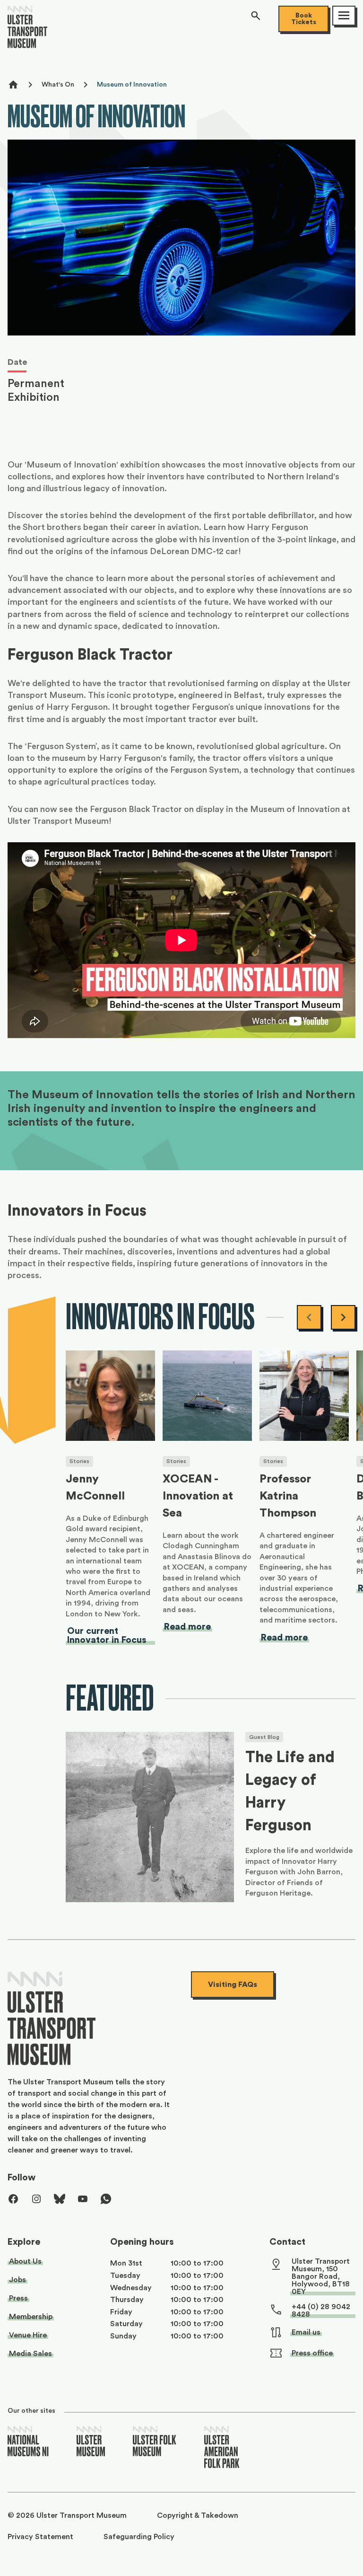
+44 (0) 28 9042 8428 (321, 2311)
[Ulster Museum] (91, 2442)
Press (18, 2298)
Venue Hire (28, 2335)
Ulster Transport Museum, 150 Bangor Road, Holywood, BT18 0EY (321, 2276)
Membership (31, 2317)
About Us (25, 2261)
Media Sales (30, 2354)
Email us (306, 2332)
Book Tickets (304, 19)
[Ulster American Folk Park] (222, 2448)
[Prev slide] (309, 1317)
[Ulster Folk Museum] (155, 2442)
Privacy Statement (40, 2537)
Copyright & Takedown (198, 2515)
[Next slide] (343, 1317)
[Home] (27, 31)
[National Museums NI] (28, 2442)
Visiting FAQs (233, 1985)
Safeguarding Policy (139, 2537)
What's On (58, 85)
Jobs (17, 2280)
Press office (312, 2353)
